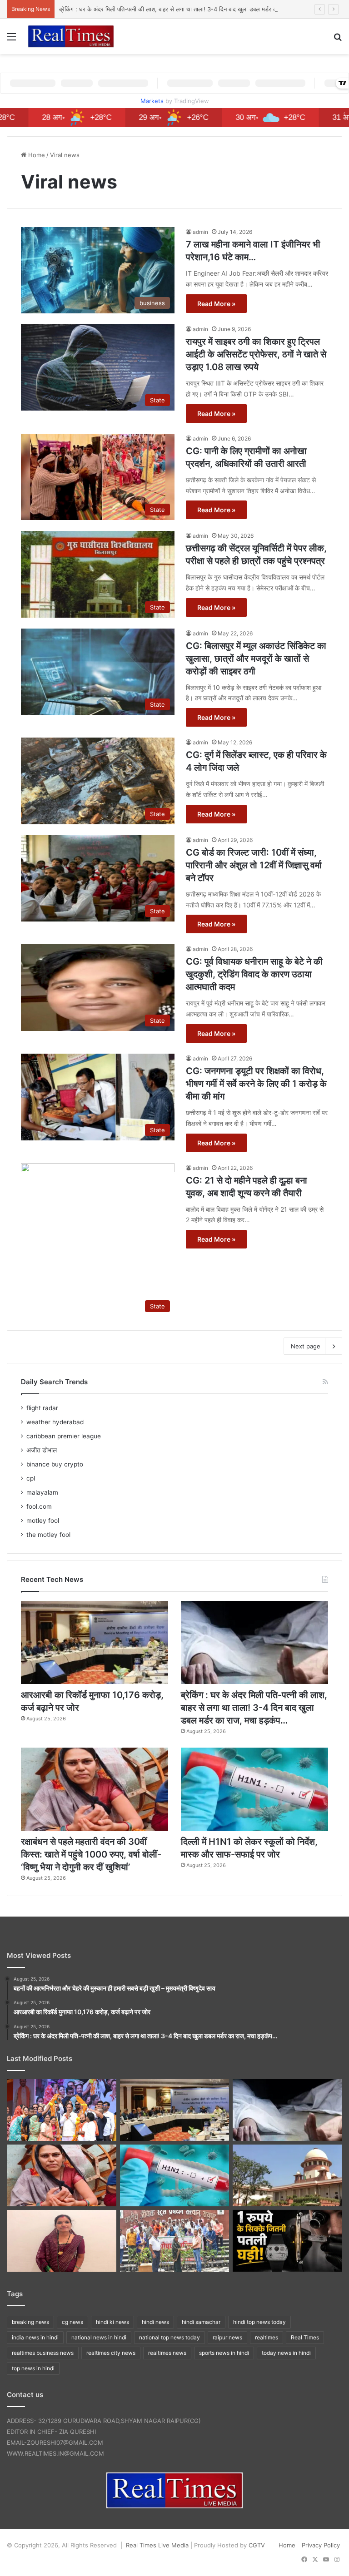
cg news (72, 2322)
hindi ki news (112, 2322)
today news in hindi (286, 2353)
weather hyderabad (55, 1422)
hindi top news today (259, 2322)
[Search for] (338, 40)
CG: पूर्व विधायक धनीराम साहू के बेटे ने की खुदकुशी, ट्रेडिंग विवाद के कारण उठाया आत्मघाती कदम (254, 974)
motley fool (43, 1521)
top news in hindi (33, 2368)
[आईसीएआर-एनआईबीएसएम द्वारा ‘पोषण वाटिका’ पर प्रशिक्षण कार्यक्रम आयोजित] (175, 2241)
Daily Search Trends (54, 1382)
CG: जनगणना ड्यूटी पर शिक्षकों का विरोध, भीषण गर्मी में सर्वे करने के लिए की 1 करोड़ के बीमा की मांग (256, 1084)
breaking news (30, 2322)
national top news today (170, 2337)
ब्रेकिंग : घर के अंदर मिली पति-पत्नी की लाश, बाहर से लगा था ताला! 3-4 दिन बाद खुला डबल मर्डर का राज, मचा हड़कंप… (190, 9)
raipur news (227, 2337)
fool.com (39, 1506)
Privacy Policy (321, 2545)
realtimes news (167, 2353)
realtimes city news (111, 2353)
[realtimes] (71, 36)
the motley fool (48, 1535)
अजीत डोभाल (42, 1450)
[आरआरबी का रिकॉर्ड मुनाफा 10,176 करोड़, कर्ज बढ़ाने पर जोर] (95, 1642)
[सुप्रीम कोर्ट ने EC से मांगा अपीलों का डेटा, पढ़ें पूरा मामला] (287, 2175)
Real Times (305, 2337)
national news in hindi (99, 2337)
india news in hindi (35, 2337)
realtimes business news (43, 2353)
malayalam (42, 1492)
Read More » (216, 304)
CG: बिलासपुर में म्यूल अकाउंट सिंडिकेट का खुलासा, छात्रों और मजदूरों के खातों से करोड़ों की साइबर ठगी (256, 659)
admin (200, 232)
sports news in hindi (224, 2353)
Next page (306, 1346)
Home (36, 155)
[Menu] (11, 40)
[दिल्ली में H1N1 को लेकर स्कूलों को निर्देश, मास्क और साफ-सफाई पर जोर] (254, 1789)
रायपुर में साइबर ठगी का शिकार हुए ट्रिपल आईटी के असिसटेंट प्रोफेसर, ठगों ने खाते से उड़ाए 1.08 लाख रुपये (256, 354)
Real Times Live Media (157, 2545)
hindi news (155, 2322)
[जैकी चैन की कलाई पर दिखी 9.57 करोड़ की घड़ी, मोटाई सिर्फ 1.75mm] (287, 2241)
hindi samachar (201, 2322)
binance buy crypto (55, 1464)
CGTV (257, 2545)
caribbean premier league (64, 1436)
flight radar (42, 1408)
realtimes (267, 2337)
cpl (31, 1478)
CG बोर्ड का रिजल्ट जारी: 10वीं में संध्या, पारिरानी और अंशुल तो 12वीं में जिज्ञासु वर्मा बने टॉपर (254, 865)
